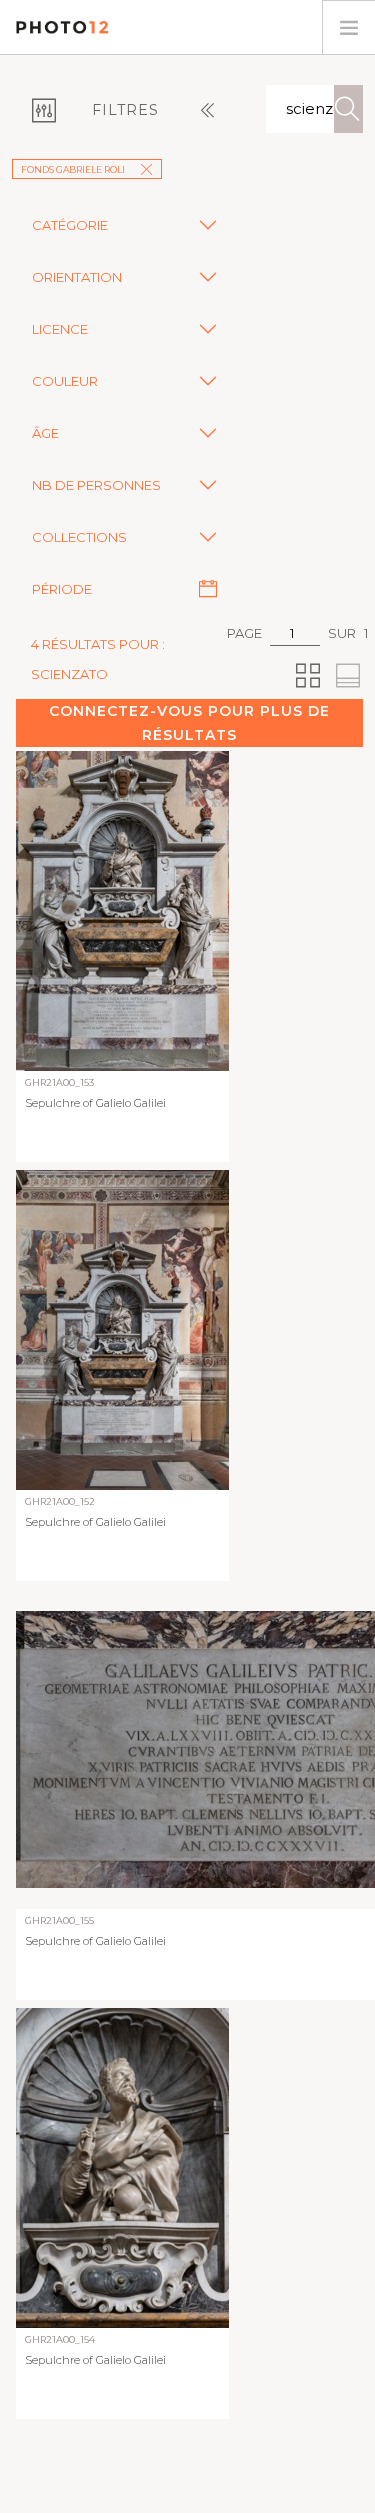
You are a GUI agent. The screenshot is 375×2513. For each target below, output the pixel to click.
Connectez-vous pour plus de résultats (189, 723)
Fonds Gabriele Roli (73, 169)
